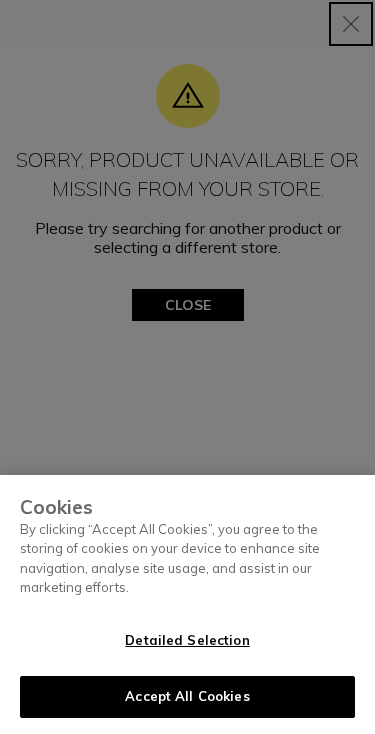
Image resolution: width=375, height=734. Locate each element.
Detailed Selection (187, 640)
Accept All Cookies (187, 696)
